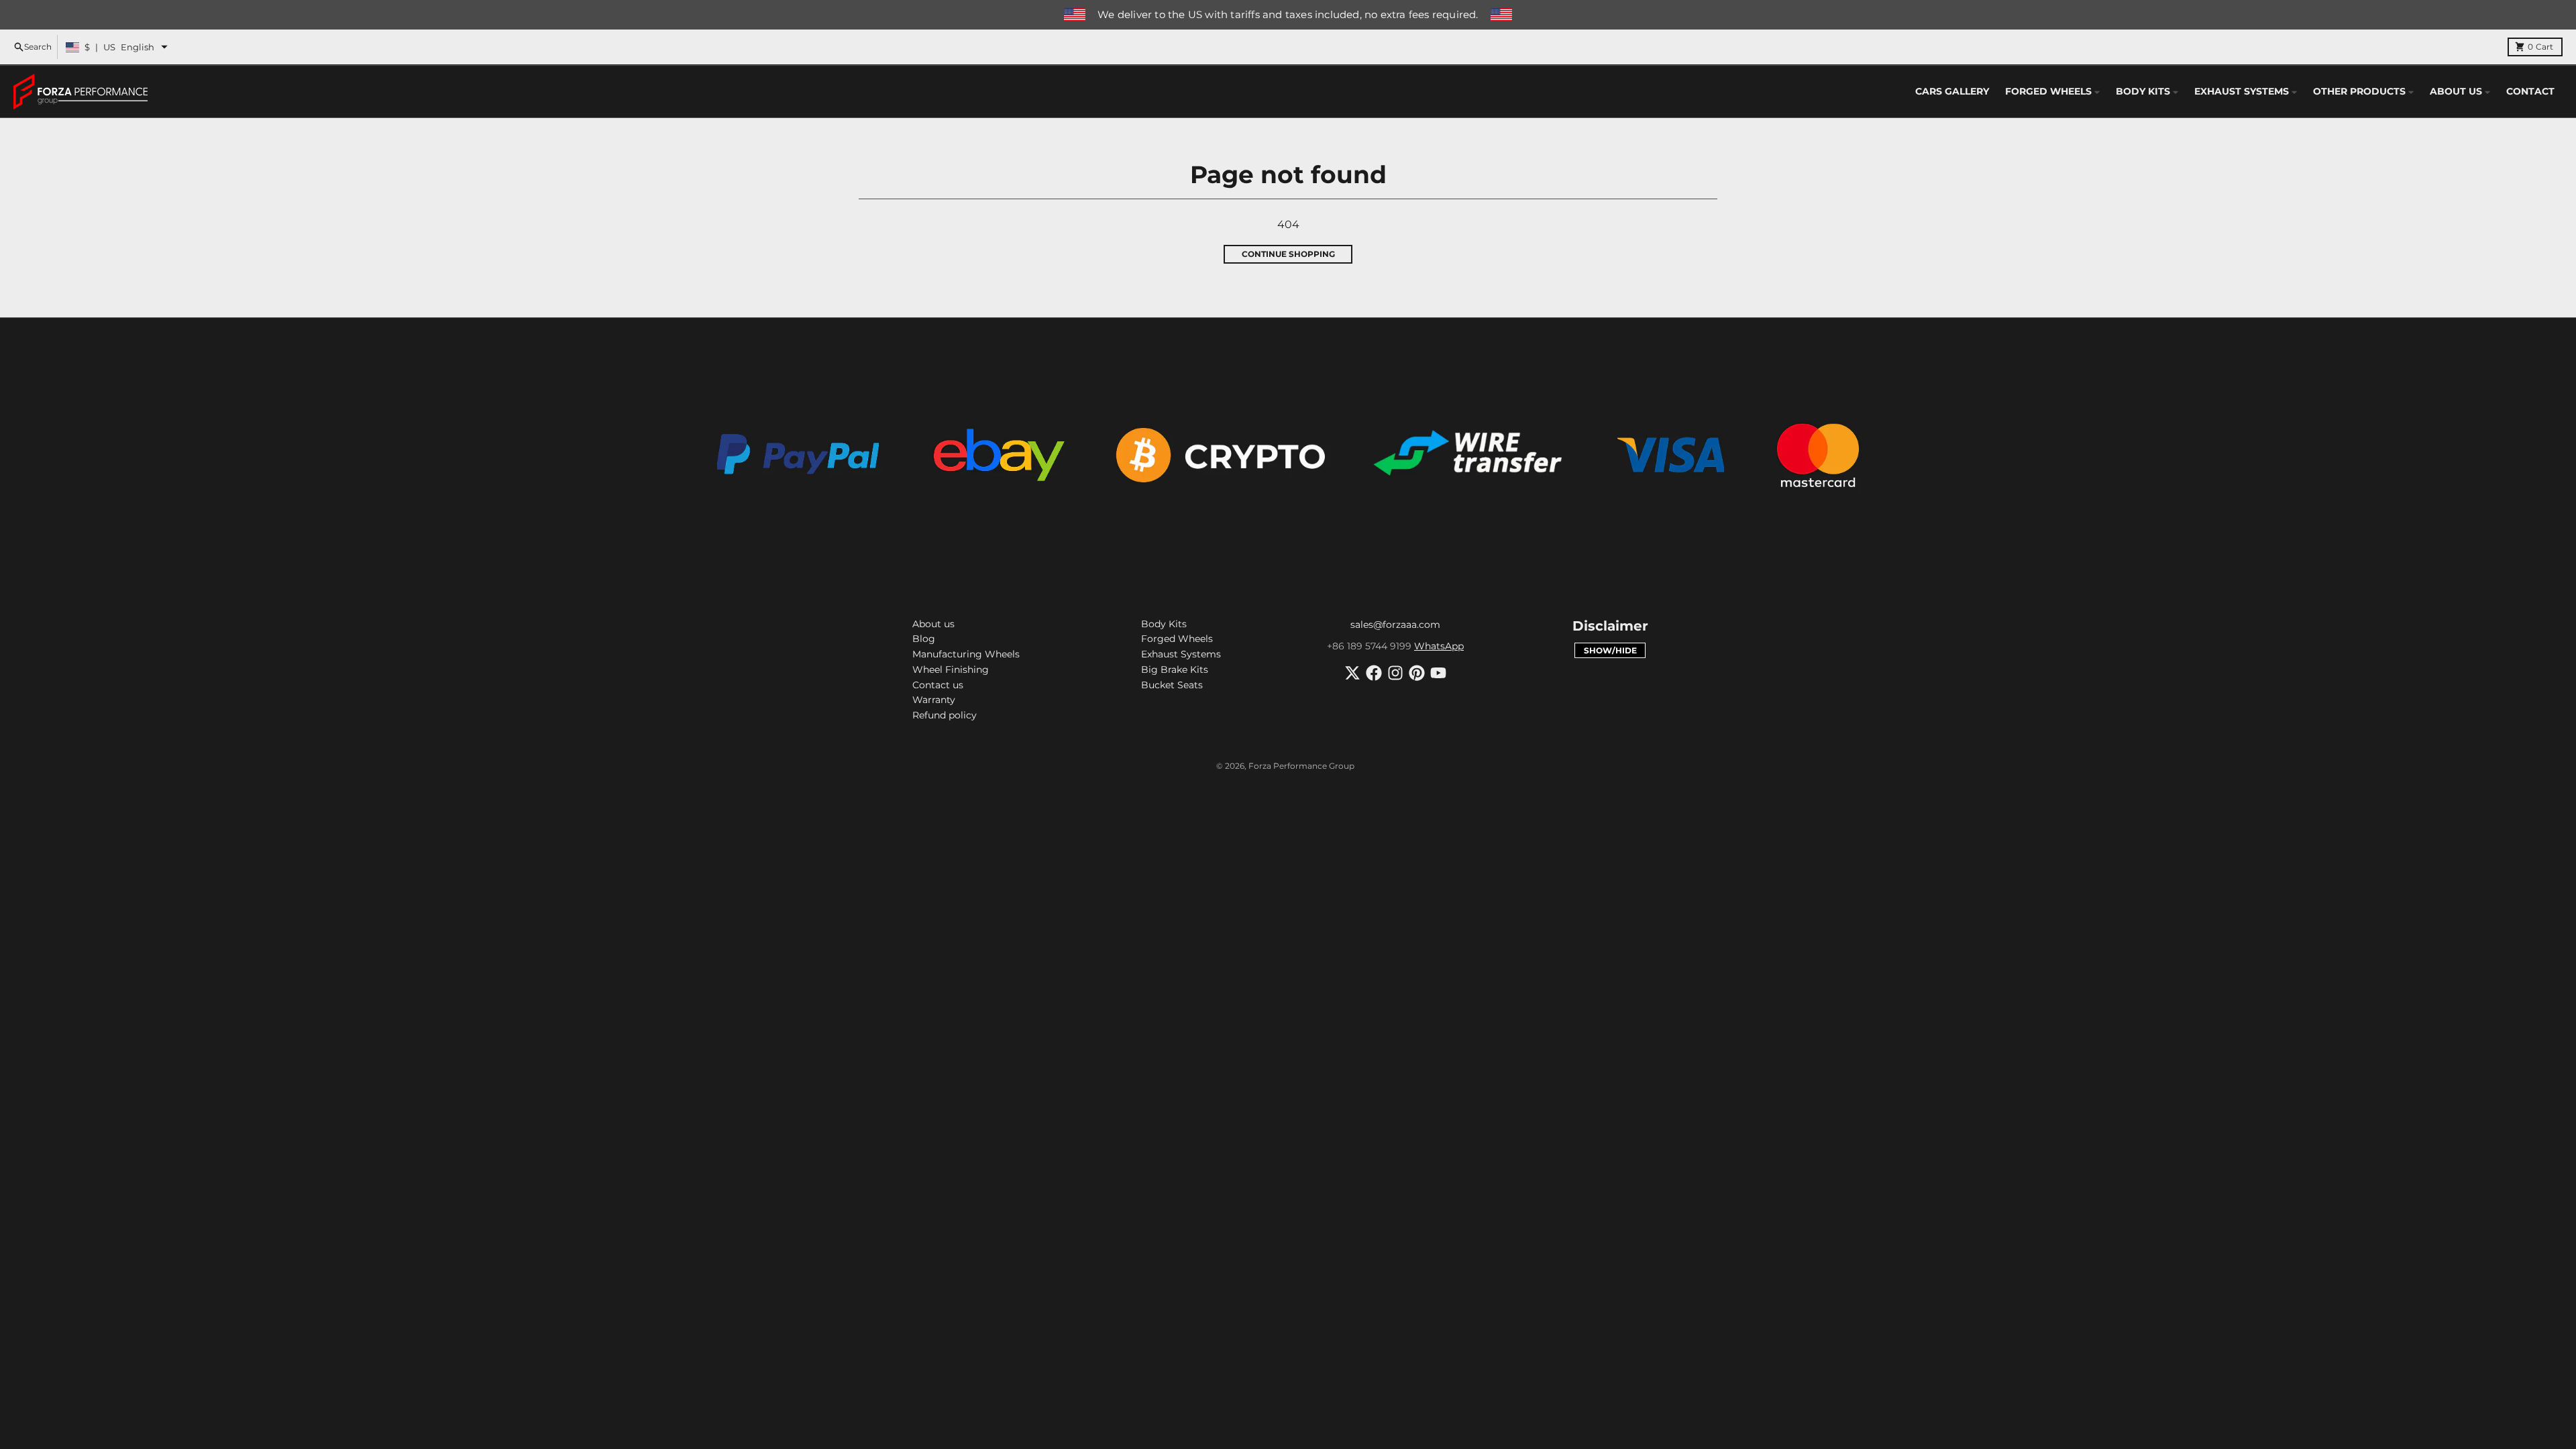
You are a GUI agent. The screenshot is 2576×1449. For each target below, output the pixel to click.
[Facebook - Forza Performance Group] (1374, 673)
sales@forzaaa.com (1395, 625)
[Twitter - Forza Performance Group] (1352, 673)
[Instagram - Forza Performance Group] (1395, 673)
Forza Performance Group (1301, 766)
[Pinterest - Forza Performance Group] (1417, 673)
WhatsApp (1439, 646)
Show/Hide (1610, 650)
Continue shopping (1288, 254)
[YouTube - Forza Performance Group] (1438, 673)
